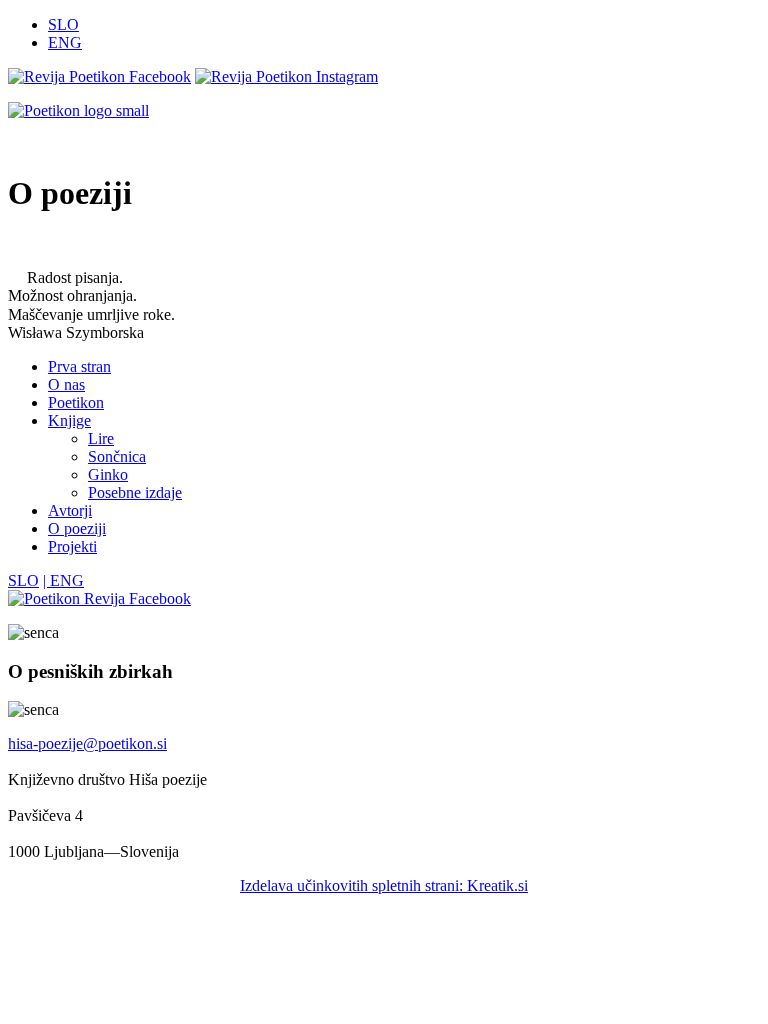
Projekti (72, 546)
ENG (65, 42)
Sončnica (117, 456)
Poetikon (76, 402)
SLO (63, 24)
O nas (66, 384)
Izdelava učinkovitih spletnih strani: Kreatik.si (384, 885)
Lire (101, 438)
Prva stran (79, 366)
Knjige (69, 420)
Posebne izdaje (135, 492)
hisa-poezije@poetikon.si (87, 743)
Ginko (108, 474)
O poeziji (77, 528)
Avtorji (70, 510)
